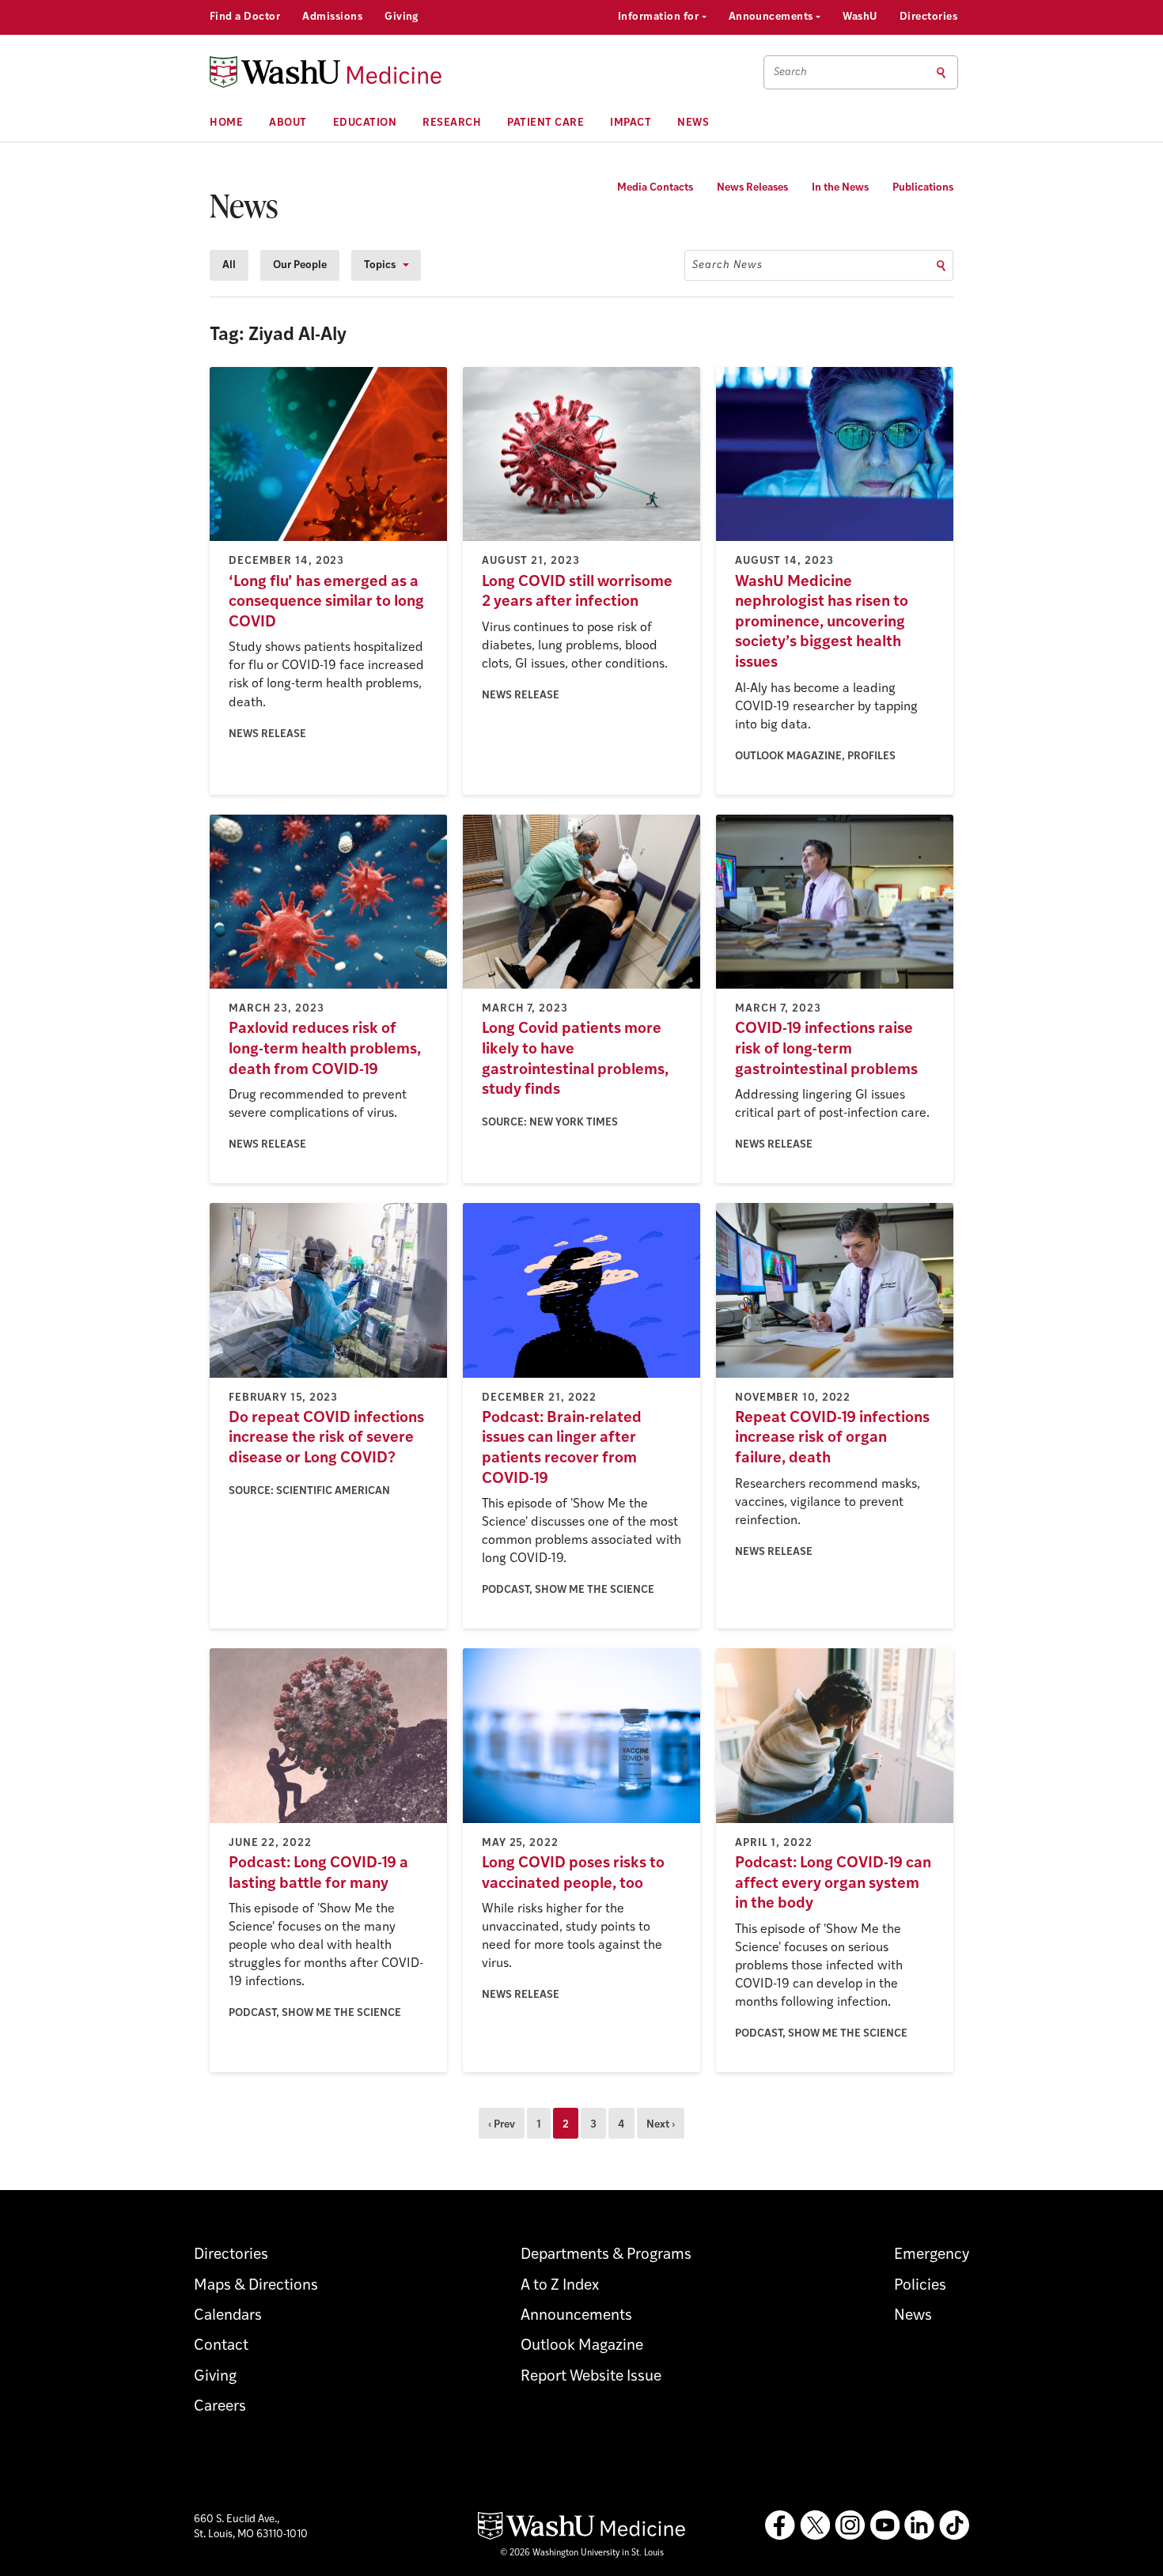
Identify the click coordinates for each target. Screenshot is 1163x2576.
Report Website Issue (591, 2377)
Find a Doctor (245, 17)
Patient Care (546, 123)
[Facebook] (780, 2525)
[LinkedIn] (919, 2525)
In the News (840, 188)
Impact (631, 123)
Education (365, 123)
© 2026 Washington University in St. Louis (582, 2553)
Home (226, 123)
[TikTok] (954, 2525)
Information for (660, 17)
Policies (920, 2286)
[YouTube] (885, 2525)
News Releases (752, 188)
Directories (928, 17)
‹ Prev (502, 2125)
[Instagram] (850, 2525)
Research (452, 123)
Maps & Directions (256, 2286)
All (229, 265)
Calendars (228, 2316)
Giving (402, 17)
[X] (815, 2525)
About (288, 123)
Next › (661, 2125)
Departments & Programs (606, 2255)
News (693, 123)
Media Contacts (655, 188)
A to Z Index (560, 2286)
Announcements (773, 17)
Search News (727, 265)
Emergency (932, 2255)
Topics (380, 265)
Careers (220, 2407)
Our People (300, 265)
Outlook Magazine (582, 2346)
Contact (221, 2346)
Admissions (332, 17)
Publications (923, 188)
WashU (860, 17)
